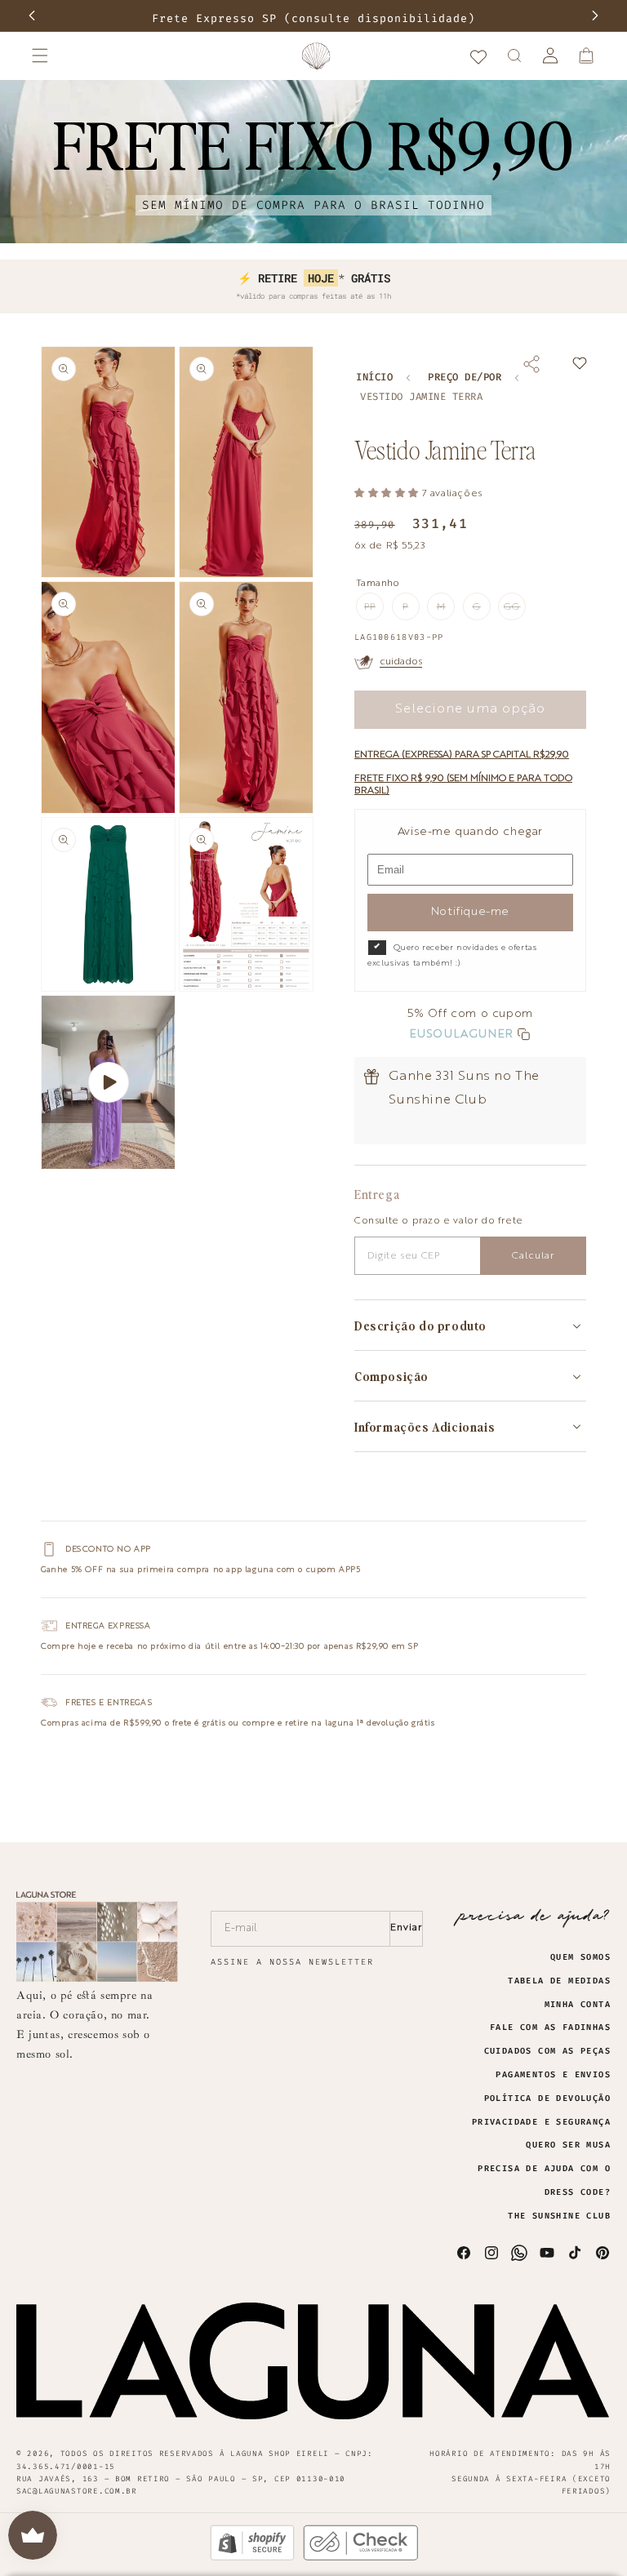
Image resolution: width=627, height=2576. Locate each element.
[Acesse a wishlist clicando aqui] (478, 56)
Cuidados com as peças (547, 2051)
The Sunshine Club (559, 2216)
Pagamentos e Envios (553, 2075)
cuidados (401, 662)
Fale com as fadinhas (550, 2027)
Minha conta (578, 2005)
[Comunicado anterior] (32, 16)
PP (374, 611)
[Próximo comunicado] (595, 16)
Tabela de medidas (559, 1981)
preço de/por (465, 378)
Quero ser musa (568, 2145)
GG (515, 611)
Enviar (406, 1928)
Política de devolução (547, 2099)
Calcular (533, 1256)
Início (374, 378)
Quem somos (580, 1957)
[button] (40, 56)
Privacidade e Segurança (541, 2122)
